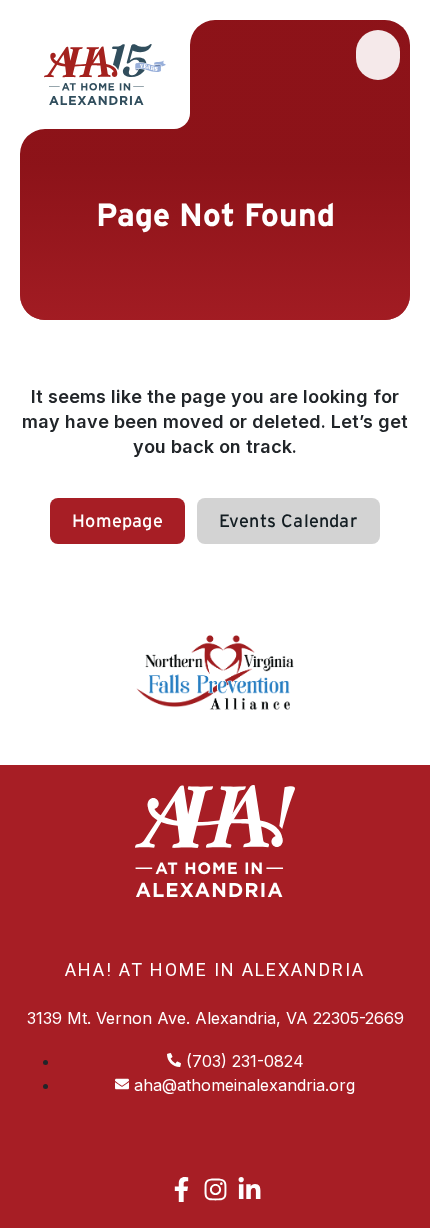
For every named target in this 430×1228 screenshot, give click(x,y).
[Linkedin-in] (249, 1189)
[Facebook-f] (181, 1189)
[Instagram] (215, 1189)
